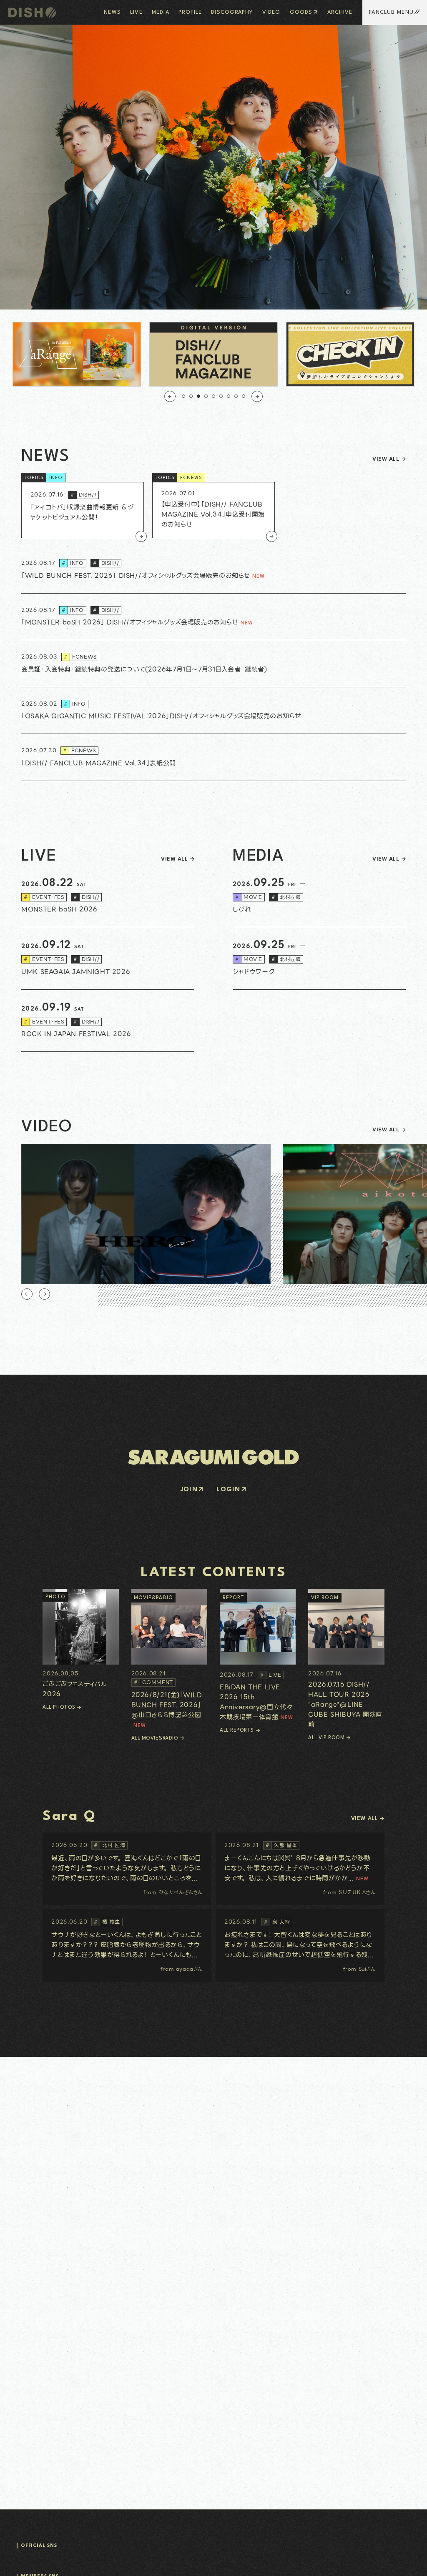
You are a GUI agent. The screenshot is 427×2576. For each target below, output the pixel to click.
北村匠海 (286, 897)
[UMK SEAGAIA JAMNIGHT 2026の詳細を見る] (108, 959)
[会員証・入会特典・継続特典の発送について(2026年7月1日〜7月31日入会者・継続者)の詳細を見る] (213, 664)
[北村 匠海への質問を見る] (127, 1869)
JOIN (189, 1490)
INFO (56, 478)
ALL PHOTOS (59, 1707)
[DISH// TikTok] (52, 2554)
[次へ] (257, 396)
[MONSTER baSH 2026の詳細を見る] (108, 896)
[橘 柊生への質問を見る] (127, 1945)
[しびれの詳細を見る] (319, 896)
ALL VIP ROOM (326, 1738)
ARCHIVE (340, 12)
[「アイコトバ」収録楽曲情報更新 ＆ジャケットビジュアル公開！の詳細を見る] (83, 510)
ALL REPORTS (237, 1730)
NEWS (112, 12)
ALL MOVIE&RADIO (155, 1738)
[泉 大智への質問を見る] (300, 1945)
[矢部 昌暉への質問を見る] (300, 1869)
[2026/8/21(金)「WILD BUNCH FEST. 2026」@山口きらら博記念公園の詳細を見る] (169, 1659)
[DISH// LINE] (43, 2554)
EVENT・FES (44, 897)
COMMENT (153, 1682)
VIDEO (271, 12)
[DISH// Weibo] (61, 2554)
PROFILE (190, 12)
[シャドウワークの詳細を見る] (319, 959)
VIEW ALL (386, 459)
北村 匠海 (109, 1845)
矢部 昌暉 (281, 1845)
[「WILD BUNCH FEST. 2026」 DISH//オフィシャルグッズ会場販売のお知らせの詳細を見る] (213, 570)
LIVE (136, 12)
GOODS (301, 12)
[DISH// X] (26, 2554)
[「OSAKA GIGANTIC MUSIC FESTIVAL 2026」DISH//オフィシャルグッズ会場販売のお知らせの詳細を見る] (213, 711)
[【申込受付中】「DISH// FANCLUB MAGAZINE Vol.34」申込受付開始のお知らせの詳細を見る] (213, 510)
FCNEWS (191, 478)
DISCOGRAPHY (232, 12)
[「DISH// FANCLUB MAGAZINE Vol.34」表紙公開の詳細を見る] (213, 758)
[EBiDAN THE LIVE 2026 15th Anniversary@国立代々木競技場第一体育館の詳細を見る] (258, 1656)
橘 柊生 (107, 1922)
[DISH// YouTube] (34, 2554)
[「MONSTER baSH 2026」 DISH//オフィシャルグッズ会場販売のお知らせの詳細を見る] (213, 617)
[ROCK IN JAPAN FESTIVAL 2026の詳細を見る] (108, 1021)
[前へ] (170, 396)
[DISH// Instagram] (17, 2554)
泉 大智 (277, 1922)
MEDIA (161, 12)
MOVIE (249, 897)
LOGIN (228, 1490)
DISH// (84, 495)
